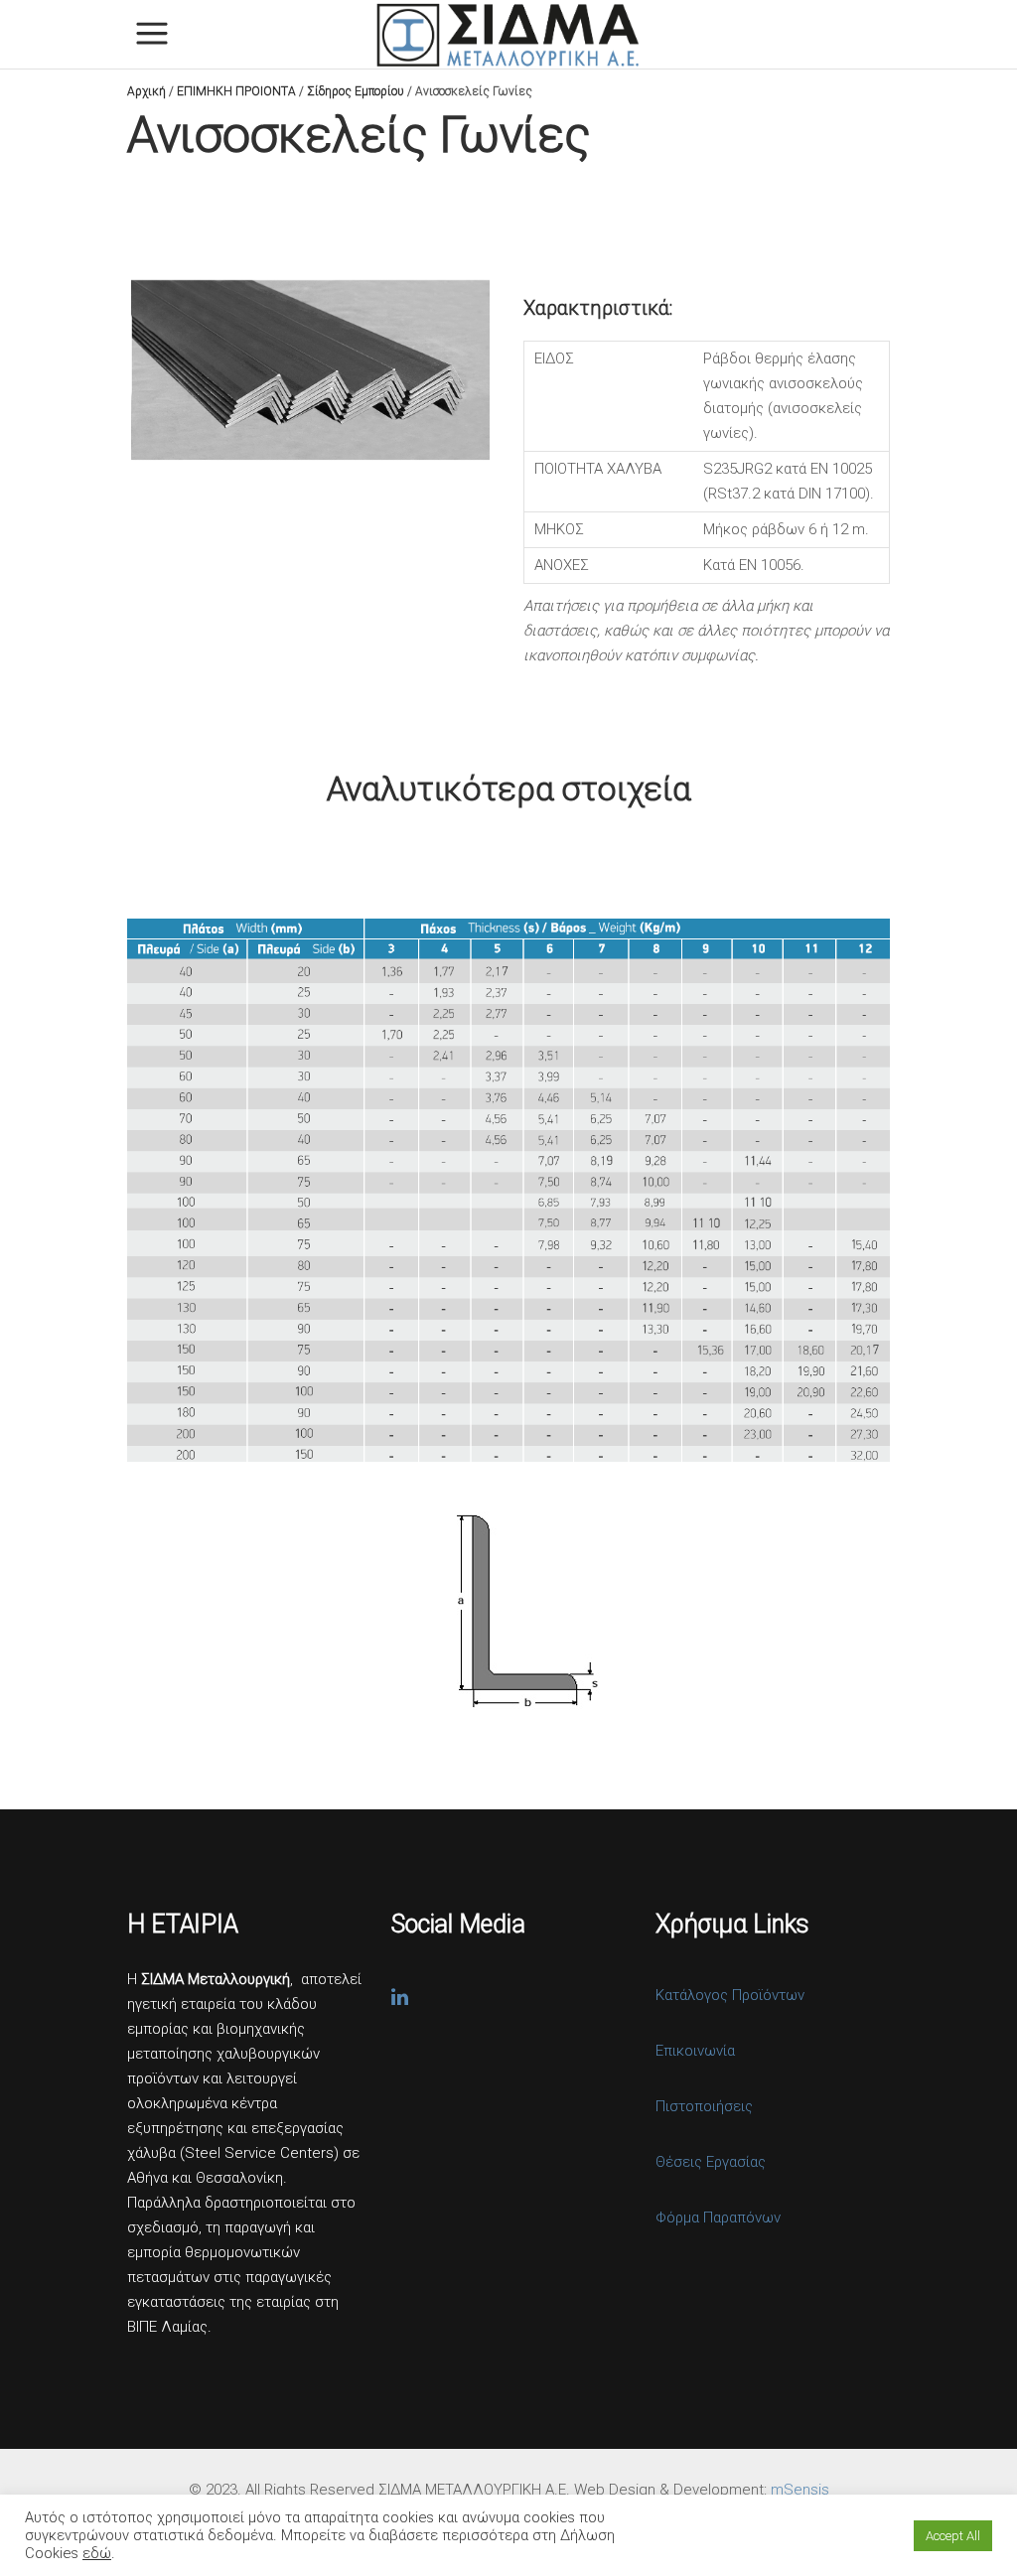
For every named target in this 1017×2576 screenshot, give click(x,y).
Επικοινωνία (695, 2051)
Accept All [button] (953, 2536)
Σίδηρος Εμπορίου (356, 91)
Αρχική (146, 91)
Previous (101, 369)
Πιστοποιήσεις (704, 2106)
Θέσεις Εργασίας (711, 2162)
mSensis (800, 2490)
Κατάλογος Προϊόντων (730, 1995)
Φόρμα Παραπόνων (718, 2218)
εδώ (97, 2553)
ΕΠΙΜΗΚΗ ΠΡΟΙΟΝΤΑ (236, 91)
